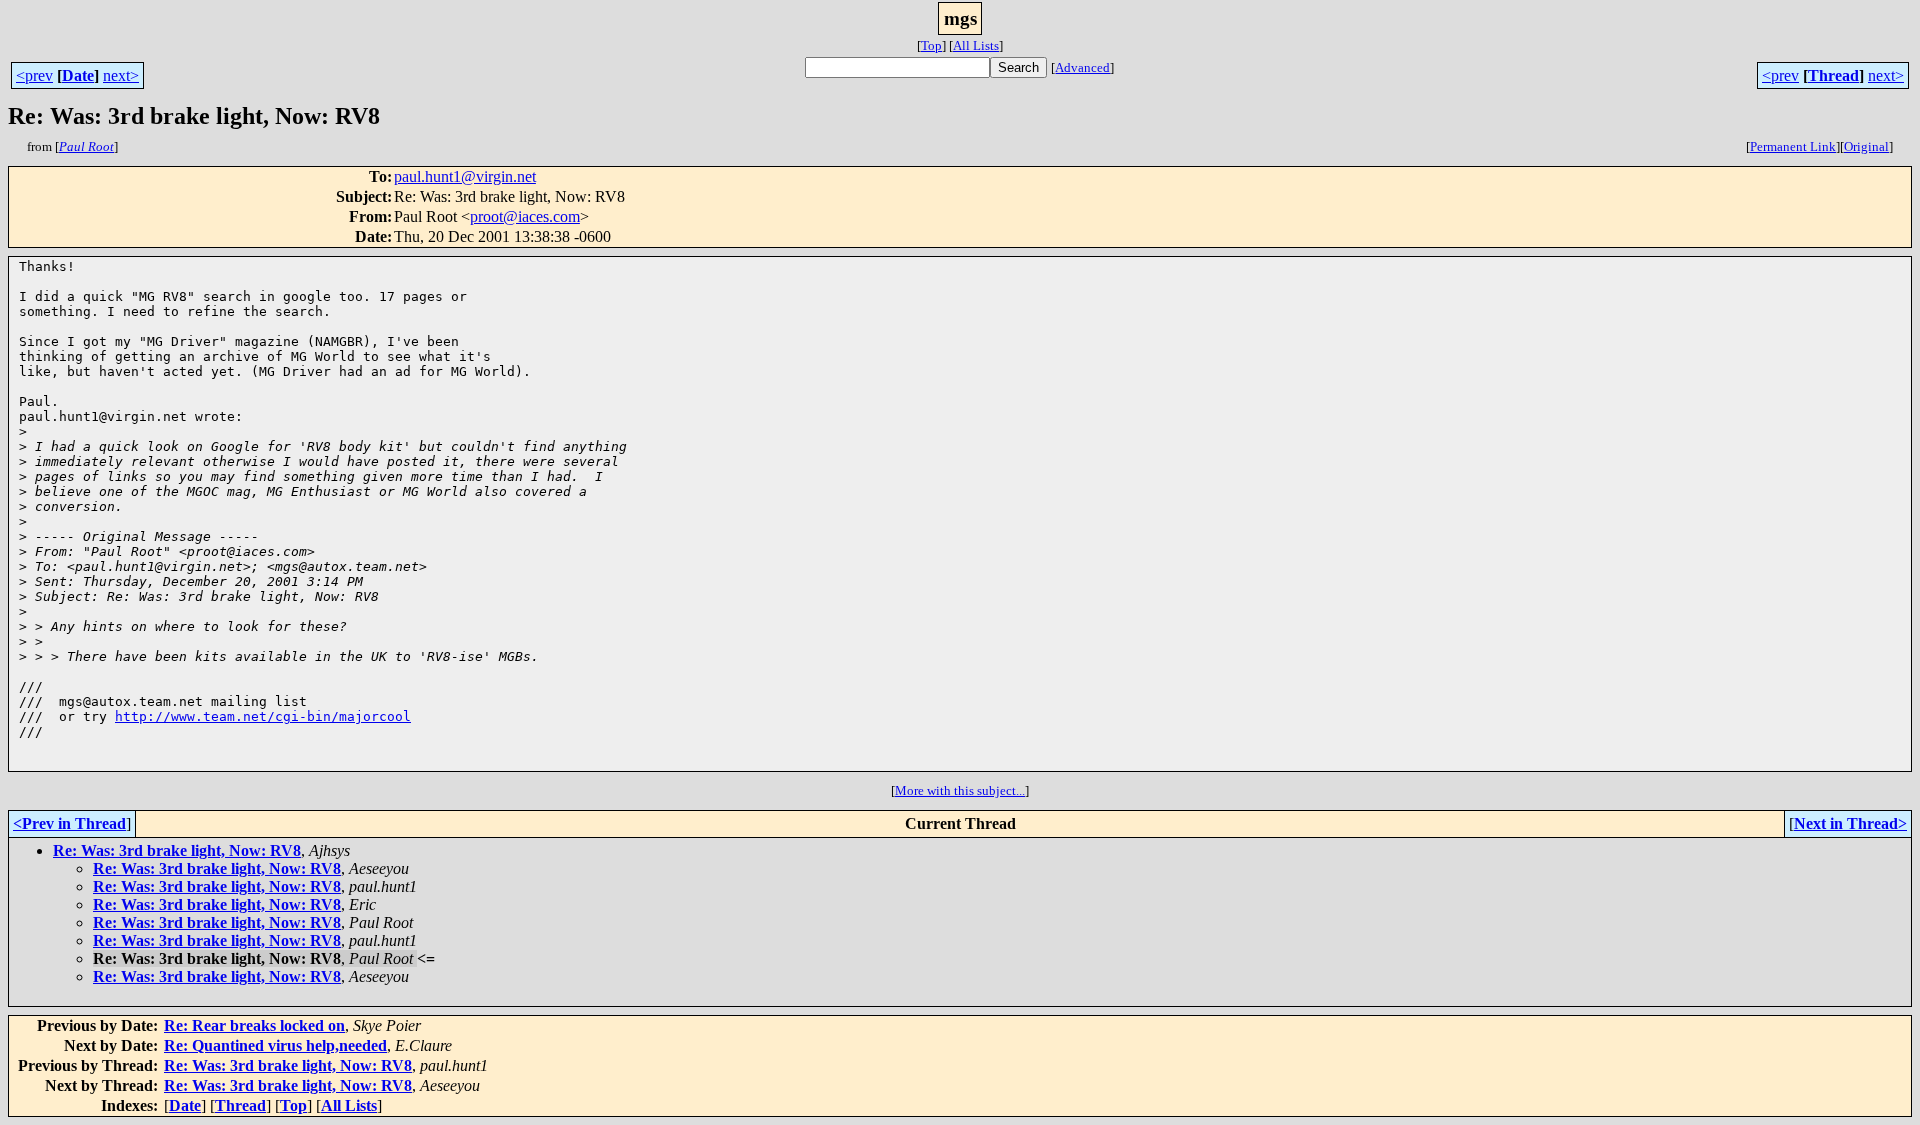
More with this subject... (960, 790)
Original (1866, 146)
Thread (1833, 75)
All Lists (976, 45)
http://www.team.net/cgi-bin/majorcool (263, 716)
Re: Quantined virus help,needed (275, 1045)
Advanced (1082, 67)
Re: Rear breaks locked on (254, 1025)
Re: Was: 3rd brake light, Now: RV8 (177, 850)
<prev (34, 75)
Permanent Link (1793, 146)
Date (78, 75)
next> (121, 75)
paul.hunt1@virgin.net (465, 176)
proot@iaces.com (525, 216)
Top (931, 45)
